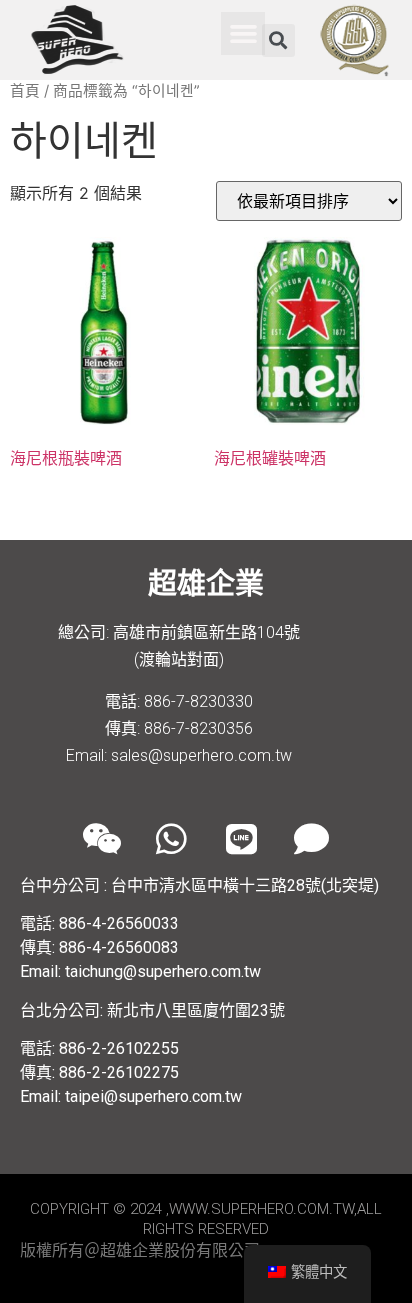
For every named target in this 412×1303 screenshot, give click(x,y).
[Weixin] (101, 839)
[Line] (241, 839)
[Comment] (311, 839)
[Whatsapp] (171, 839)
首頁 (25, 91)
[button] (243, 34)
